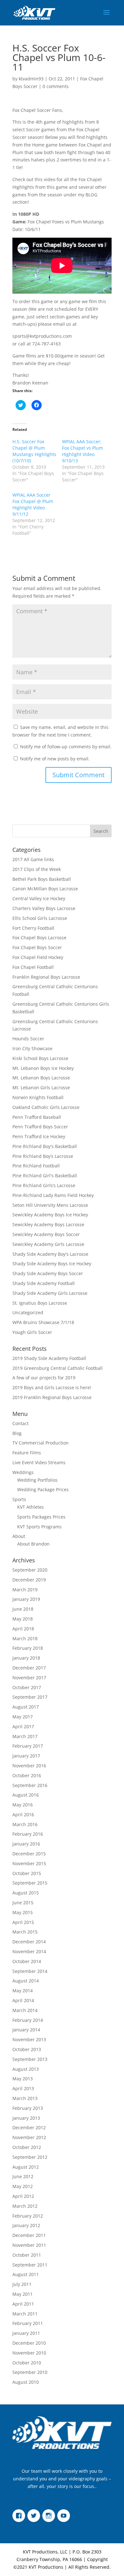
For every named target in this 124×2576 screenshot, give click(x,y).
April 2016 (23, 1815)
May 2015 (23, 1912)
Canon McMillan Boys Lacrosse (45, 889)
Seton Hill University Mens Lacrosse (50, 1205)
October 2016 (27, 1775)
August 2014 (26, 1981)
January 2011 (26, 2333)
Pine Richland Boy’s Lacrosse (43, 1156)
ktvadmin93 (31, 79)
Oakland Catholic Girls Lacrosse (46, 1107)
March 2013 (25, 2098)
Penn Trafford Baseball (37, 1117)
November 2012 (29, 2137)
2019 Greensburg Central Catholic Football (58, 1368)
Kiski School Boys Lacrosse (40, 1058)
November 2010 (29, 2353)
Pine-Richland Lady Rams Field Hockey (53, 1195)
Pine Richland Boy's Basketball (45, 1146)
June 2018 (23, 1609)
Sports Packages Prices (41, 1517)
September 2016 (30, 1785)
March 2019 (25, 1590)
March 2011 (25, 2314)
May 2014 (23, 1991)
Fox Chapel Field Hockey (38, 957)
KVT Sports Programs (39, 1527)
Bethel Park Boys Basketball (42, 879)
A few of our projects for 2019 (44, 1378)
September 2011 (30, 2265)
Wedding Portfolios (37, 1480)
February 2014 (28, 2020)
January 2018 (26, 1658)
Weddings (23, 1472)
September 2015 (30, 1883)
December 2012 (29, 2127)
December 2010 (29, 2343)
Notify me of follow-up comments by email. (66, 747)
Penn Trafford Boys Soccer (40, 1127)
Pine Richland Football (36, 1166)
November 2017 (29, 1678)
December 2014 (29, 1942)
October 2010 (27, 2363)
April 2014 (23, 2000)
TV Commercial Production (41, 1443)
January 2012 (26, 2225)
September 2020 (30, 1570)
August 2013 (26, 2069)
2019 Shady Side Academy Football (49, 1358)
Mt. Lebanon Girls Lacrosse (41, 1087)
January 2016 (26, 1844)
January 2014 (26, 2030)
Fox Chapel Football (33, 967)
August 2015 (26, 1893)
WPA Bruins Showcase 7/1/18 (43, 1322)
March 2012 (25, 2206)
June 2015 (23, 1903)
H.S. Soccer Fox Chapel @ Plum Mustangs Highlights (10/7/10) (34, 451)
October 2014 (27, 1961)
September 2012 (30, 2157)
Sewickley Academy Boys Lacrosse (48, 1224)
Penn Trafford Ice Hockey (39, 1136)
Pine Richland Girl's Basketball (45, 1176)
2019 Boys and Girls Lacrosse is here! (52, 1387)
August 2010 (26, 2382)
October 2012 (27, 2147)
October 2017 (27, 1687)
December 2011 (29, 2235)
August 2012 (26, 2167)
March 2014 (25, 2010)
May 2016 (23, 1805)
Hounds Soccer (28, 1039)
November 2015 (29, 1863)
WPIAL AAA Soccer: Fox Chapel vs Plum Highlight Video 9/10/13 (83, 451)
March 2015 (25, 1932)
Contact (21, 1423)
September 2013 (30, 2059)
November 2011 (29, 2245)
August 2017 (26, 1707)
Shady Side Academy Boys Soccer (48, 1273)
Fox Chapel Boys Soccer (37, 947)
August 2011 (26, 2274)
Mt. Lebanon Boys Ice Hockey (43, 1068)
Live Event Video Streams (39, 1462)
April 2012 (23, 2196)
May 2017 (23, 1717)
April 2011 (23, 2304)
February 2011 (28, 2323)
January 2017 (26, 1756)
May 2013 (23, 2079)
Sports (19, 1499)
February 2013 (28, 2108)
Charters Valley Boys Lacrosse (44, 908)
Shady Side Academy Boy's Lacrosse (50, 1254)
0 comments (56, 86)
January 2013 (26, 2118)
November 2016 (29, 1766)
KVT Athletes (31, 1507)
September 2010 (30, 2372)
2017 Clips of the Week (37, 869)
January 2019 (26, 1599)
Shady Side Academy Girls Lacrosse (50, 1293)
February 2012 (28, 2216)
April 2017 (23, 1726)
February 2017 (28, 1746)
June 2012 (23, 2176)
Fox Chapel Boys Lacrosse (39, 938)
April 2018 (23, 1629)
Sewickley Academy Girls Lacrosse (48, 1244)
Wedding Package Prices (43, 1489)
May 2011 (23, 2294)
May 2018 (23, 1619)
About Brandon (33, 1544)
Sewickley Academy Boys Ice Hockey (50, 1215)
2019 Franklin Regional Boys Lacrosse (52, 1397)
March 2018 (25, 1638)
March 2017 (25, 1736)
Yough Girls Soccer (32, 1332)
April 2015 (23, 1922)
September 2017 (30, 1697)
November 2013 (29, 2039)
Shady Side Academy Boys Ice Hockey (52, 1264)
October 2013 (27, 2049)
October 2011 (27, 2255)
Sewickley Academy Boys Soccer (46, 1234)
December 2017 (29, 1668)
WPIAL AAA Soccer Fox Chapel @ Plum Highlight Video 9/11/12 (33, 504)
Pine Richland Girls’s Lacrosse (44, 1185)
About (19, 1536)
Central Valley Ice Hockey (39, 898)
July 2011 (22, 2284)
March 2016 (25, 1824)
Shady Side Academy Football (44, 1283)
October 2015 (27, 1873)
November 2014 (29, 1951)
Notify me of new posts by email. (55, 759)
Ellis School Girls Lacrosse (40, 918)
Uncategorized (28, 1312)
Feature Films (27, 1453)
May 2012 (23, 2186)
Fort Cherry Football (33, 928)
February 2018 (28, 1648)
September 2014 (30, 1971)
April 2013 (23, 2088)
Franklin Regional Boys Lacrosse (46, 977)
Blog (17, 1433)
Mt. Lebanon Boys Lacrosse (41, 1078)
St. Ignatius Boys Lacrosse (40, 1303)
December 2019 (29, 1580)
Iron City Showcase (32, 1048)
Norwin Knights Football (38, 1097)
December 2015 (29, 1854)
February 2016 (28, 1834)
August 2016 (26, 1795)
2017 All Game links (33, 859)
